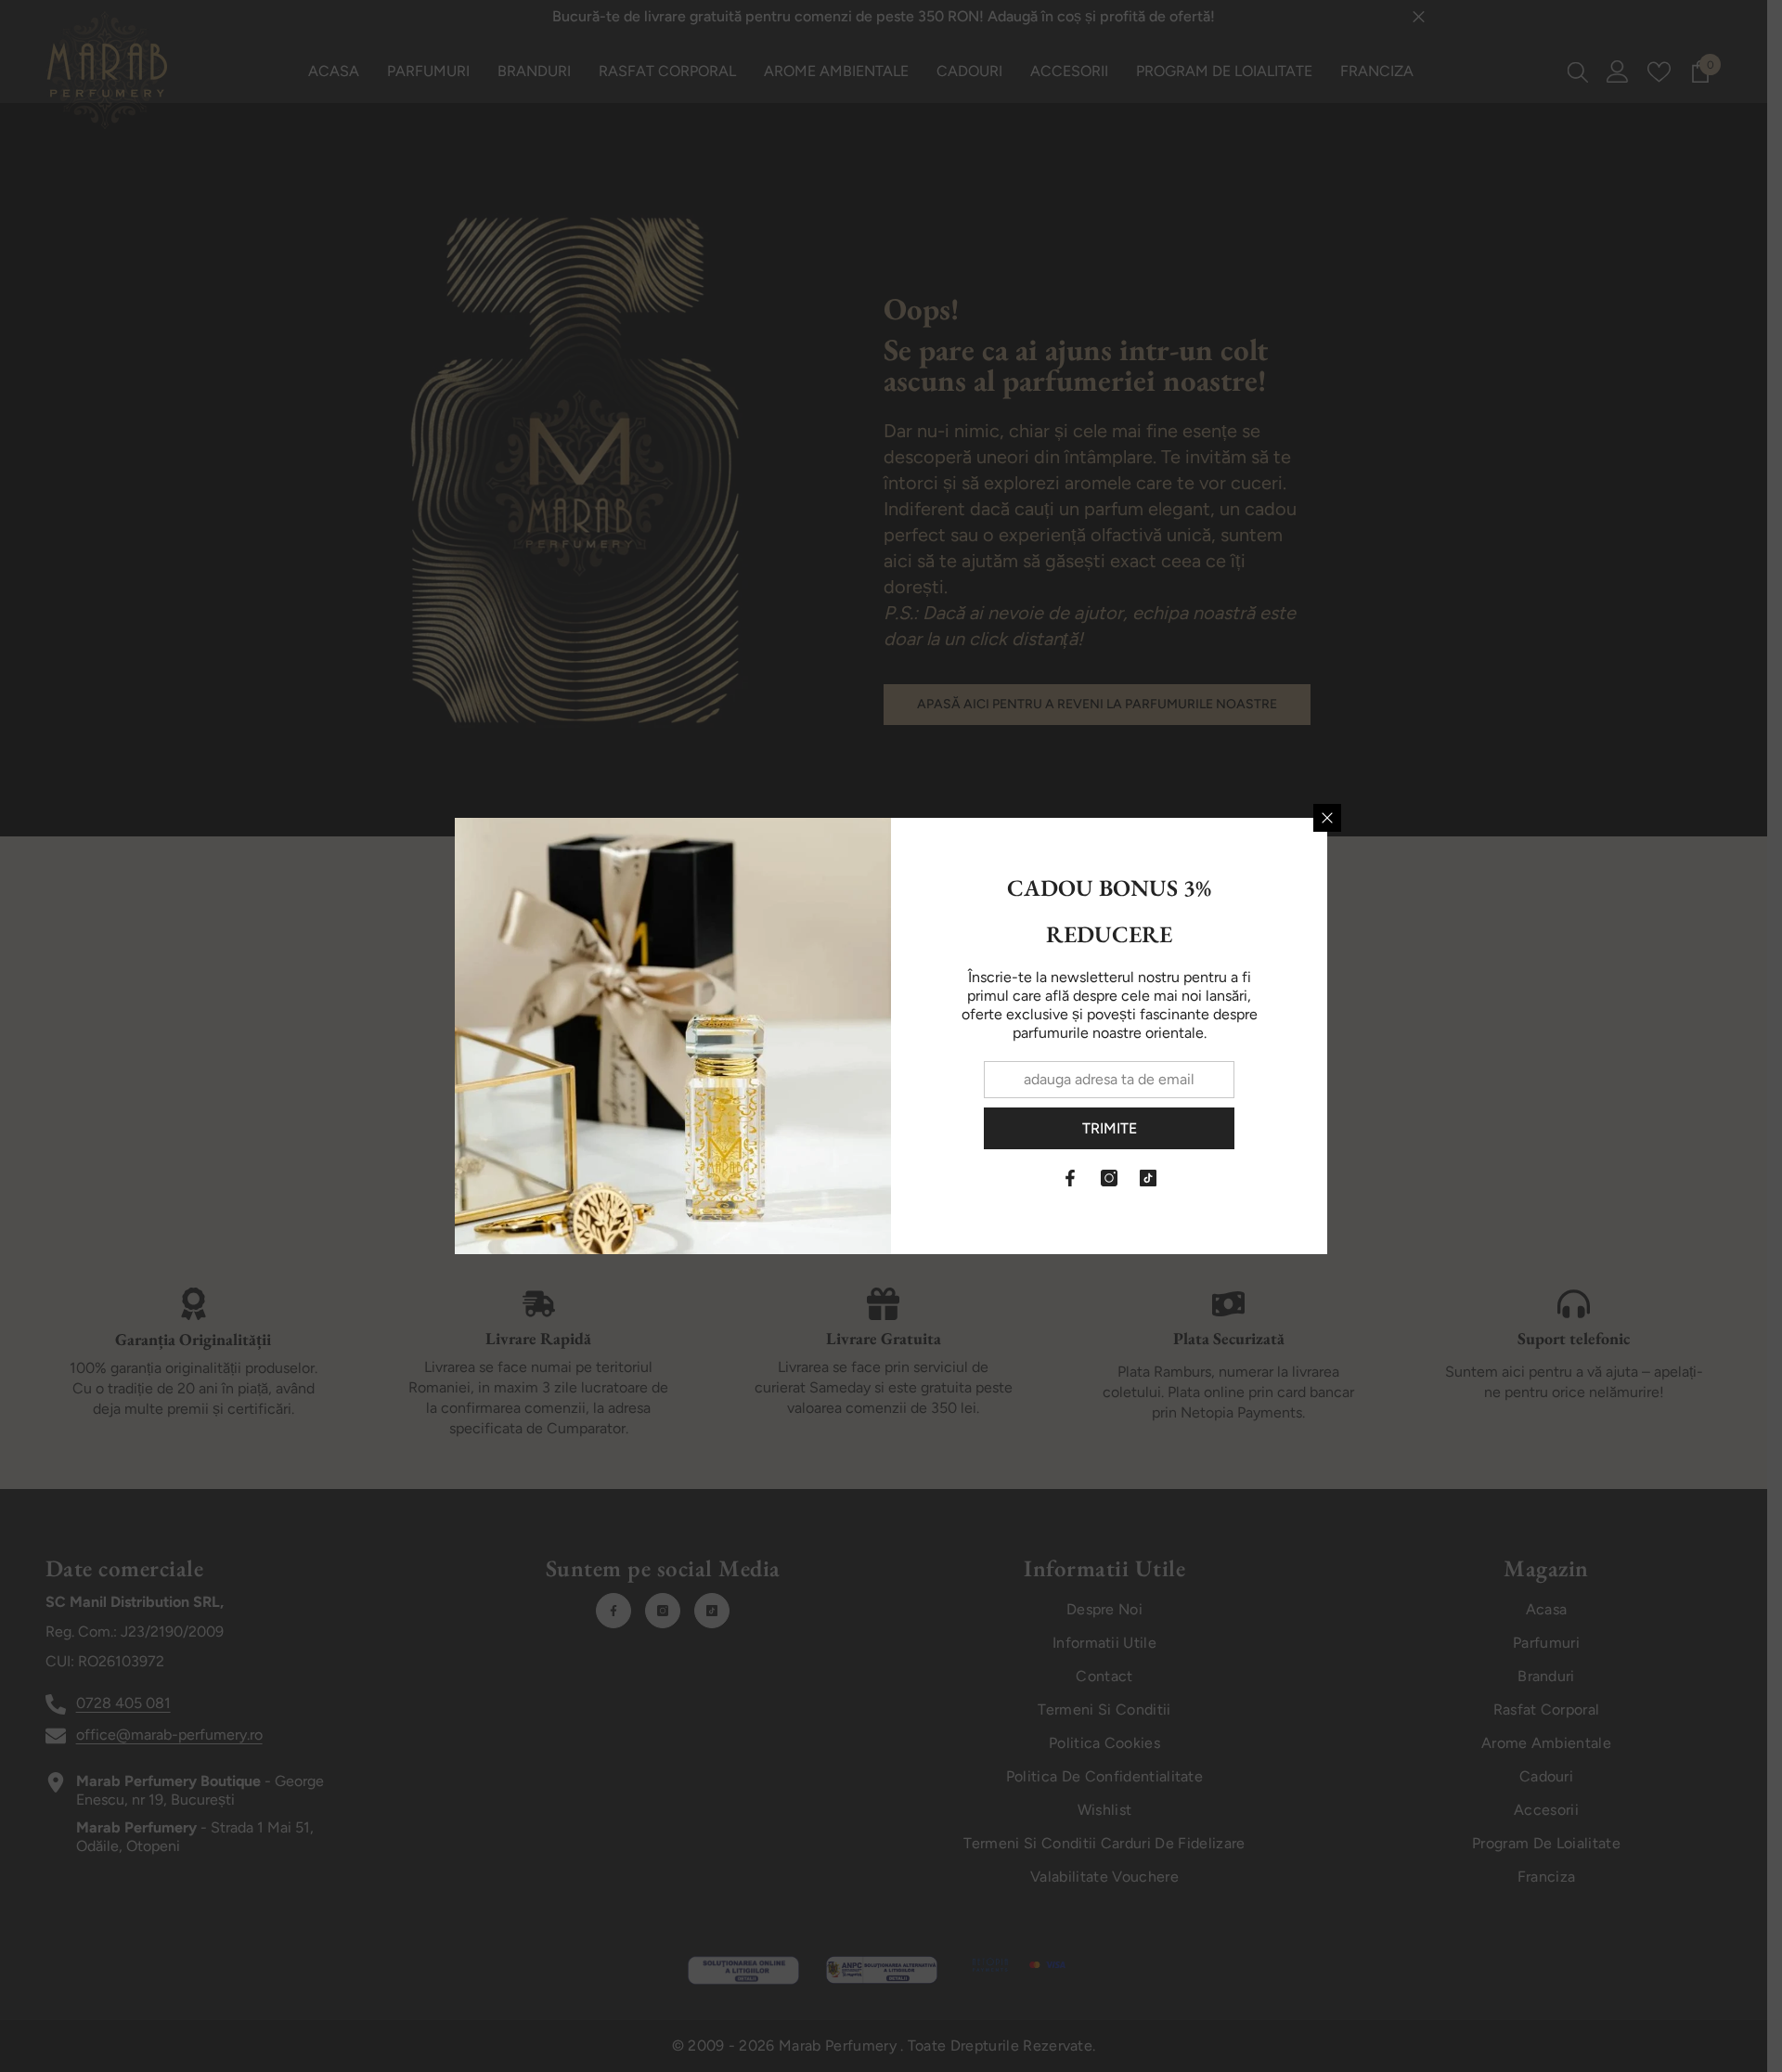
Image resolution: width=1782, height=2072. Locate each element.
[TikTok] (1148, 1178)
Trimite (1110, 1128)
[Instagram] (1109, 1178)
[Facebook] (1070, 1178)
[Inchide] (1327, 818)
